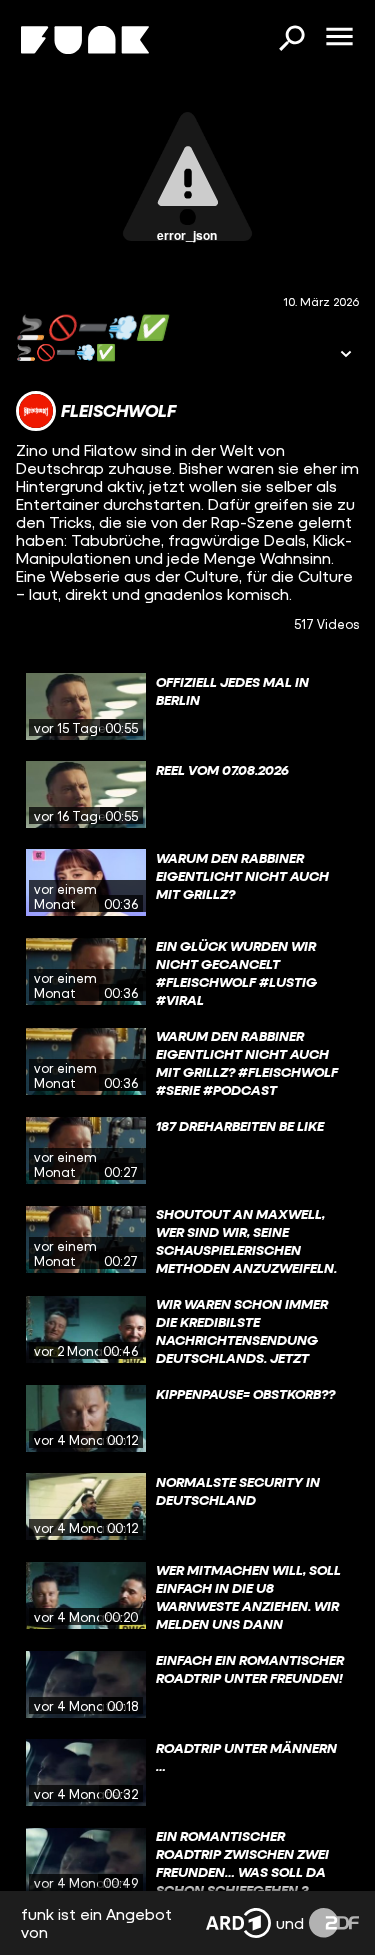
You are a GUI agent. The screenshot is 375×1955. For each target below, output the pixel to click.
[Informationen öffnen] (346, 355)
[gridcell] (187, 707)
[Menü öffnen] (339, 38)
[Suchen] (291, 40)
